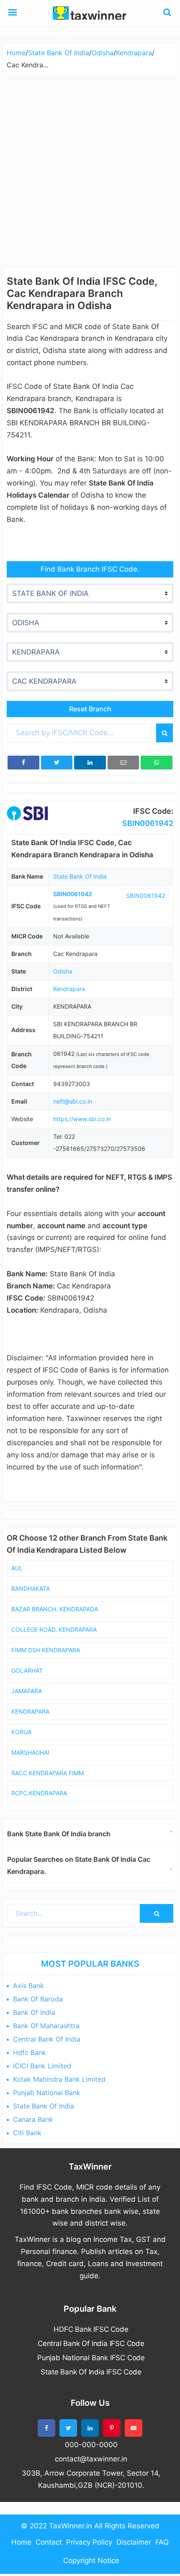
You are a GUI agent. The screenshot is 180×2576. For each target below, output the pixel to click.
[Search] (165, 733)
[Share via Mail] (123, 763)
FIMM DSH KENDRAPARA (46, 1650)
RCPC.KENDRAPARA (39, 1793)
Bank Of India (34, 2012)
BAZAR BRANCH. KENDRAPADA (55, 1609)
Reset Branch (90, 709)
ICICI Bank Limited (42, 2066)
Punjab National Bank (47, 2093)
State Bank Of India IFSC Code (91, 2372)
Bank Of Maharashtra (46, 2026)
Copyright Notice (91, 2561)
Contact (49, 2542)
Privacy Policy (89, 2542)
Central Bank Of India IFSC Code (91, 2343)
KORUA (21, 1732)
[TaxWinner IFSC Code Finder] (13, 13)
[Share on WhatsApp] (157, 763)
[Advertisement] (90, 169)
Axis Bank (28, 1986)
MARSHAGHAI (30, 1752)
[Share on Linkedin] (90, 763)
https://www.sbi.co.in (82, 1119)
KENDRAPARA (30, 1711)
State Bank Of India (80, 876)
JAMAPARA (27, 1691)
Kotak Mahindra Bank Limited (59, 2079)
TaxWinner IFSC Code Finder (90, 13)
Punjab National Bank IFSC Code (91, 2358)
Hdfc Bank (30, 2052)
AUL (17, 1568)
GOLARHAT (27, 1670)
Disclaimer (134, 2542)
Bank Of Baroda (38, 1999)
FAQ (162, 2542)
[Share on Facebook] (23, 763)
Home (21, 2542)
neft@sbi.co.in (73, 1101)
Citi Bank (27, 2133)
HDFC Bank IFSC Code (91, 2329)
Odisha (63, 971)
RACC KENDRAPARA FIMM (48, 1773)
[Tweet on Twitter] (57, 763)
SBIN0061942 (148, 823)
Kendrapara (69, 989)
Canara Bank (33, 2119)
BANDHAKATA (31, 1588)
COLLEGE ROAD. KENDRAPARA (54, 1629)
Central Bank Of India (47, 2039)
